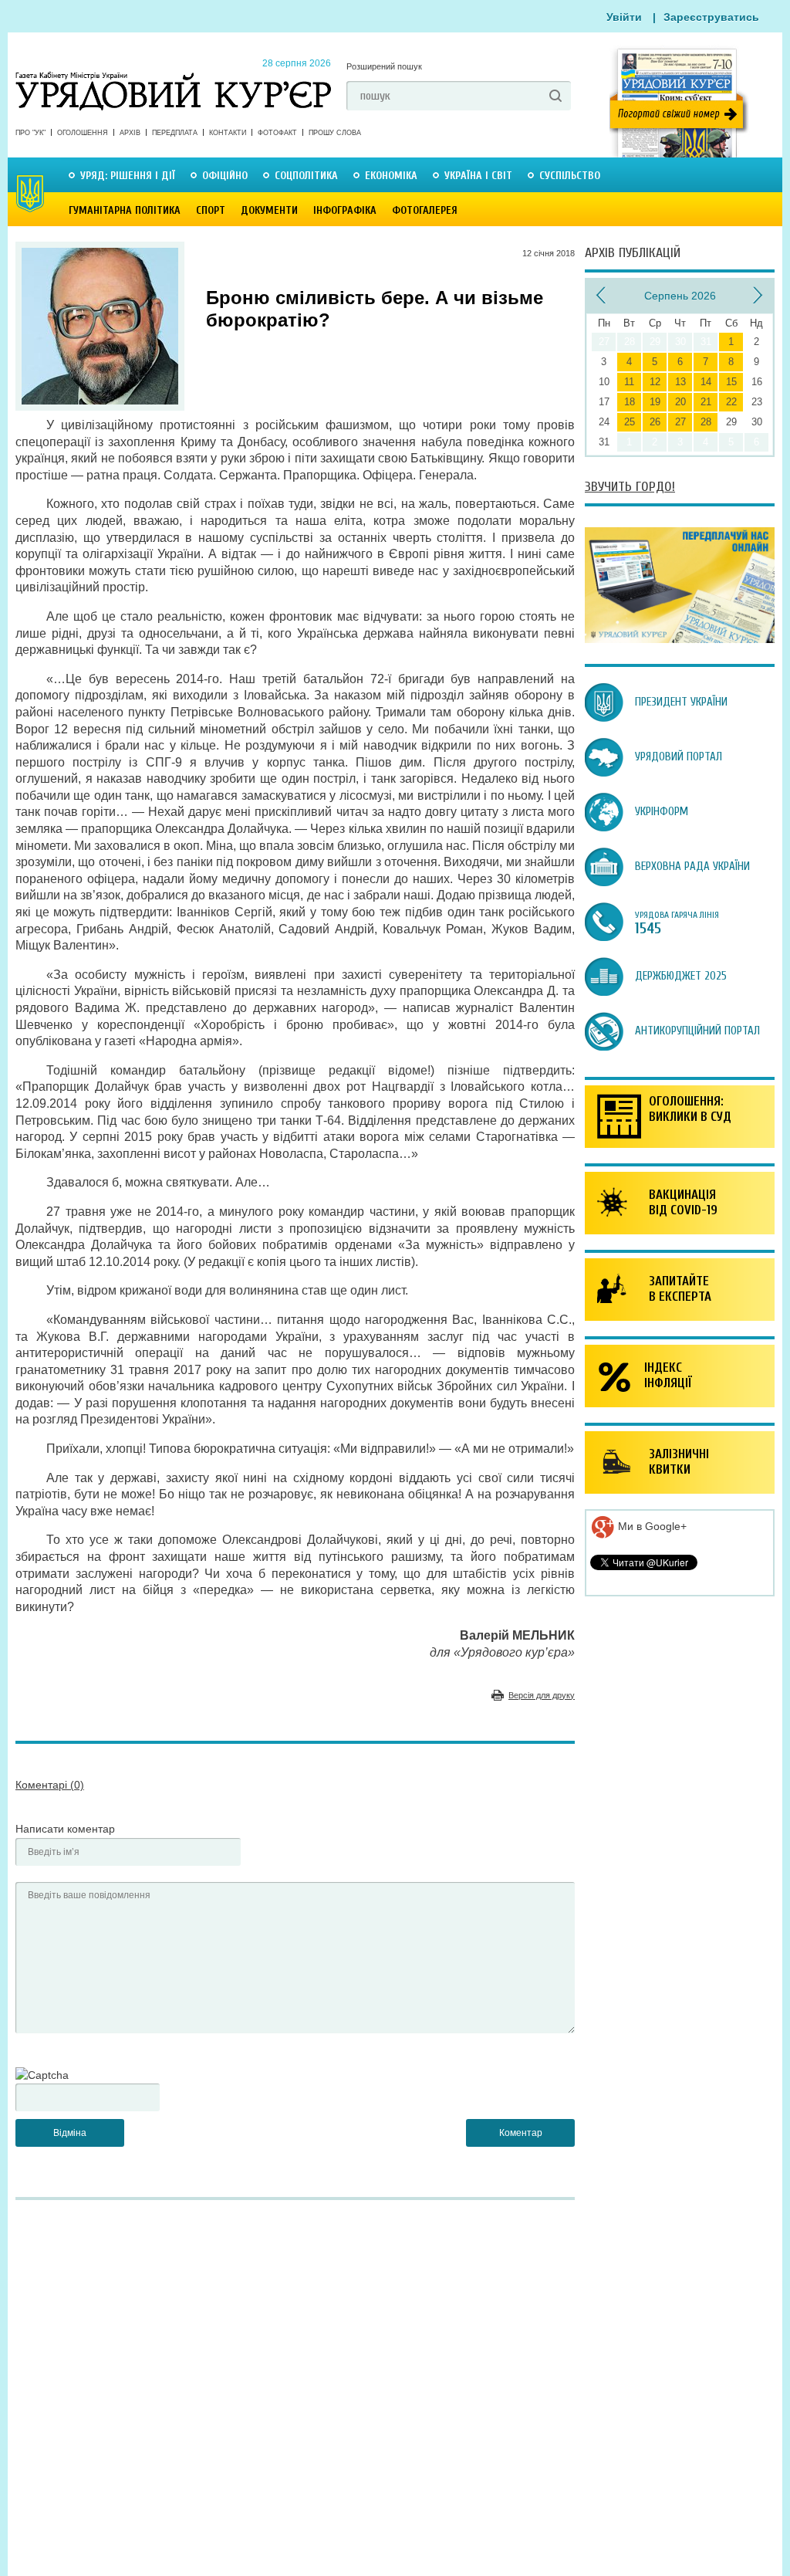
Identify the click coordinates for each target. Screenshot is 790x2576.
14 (706, 382)
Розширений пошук (384, 66)
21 (706, 402)
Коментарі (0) (50, 1785)
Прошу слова (335, 133)
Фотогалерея (425, 210)
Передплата (175, 133)
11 (629, 382)
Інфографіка (345, 210)
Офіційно (225, 176)
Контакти (228, 133)
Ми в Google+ (651, 1526)
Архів (130, 133)
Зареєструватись (711, 17)
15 (731, 382)
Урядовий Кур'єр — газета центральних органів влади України (173, 76)
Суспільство (570, 176)
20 (680, 402)
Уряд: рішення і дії (128, 176)
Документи (269, 210)
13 (680, 382)
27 (680, 422)
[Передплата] (680, 639)
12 (655, 382)
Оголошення (83, 133)
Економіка (391, 176)
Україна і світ (478, 176)
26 (655, 422)
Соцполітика (306, 176)
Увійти (624, 17)
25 (630, 422)
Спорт (211, 210)
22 (731, 402)
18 (630, 402)
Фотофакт (277, 133)
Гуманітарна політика (125, 210)
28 (706, 422)
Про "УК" (30, 133)
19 (655, 402)
